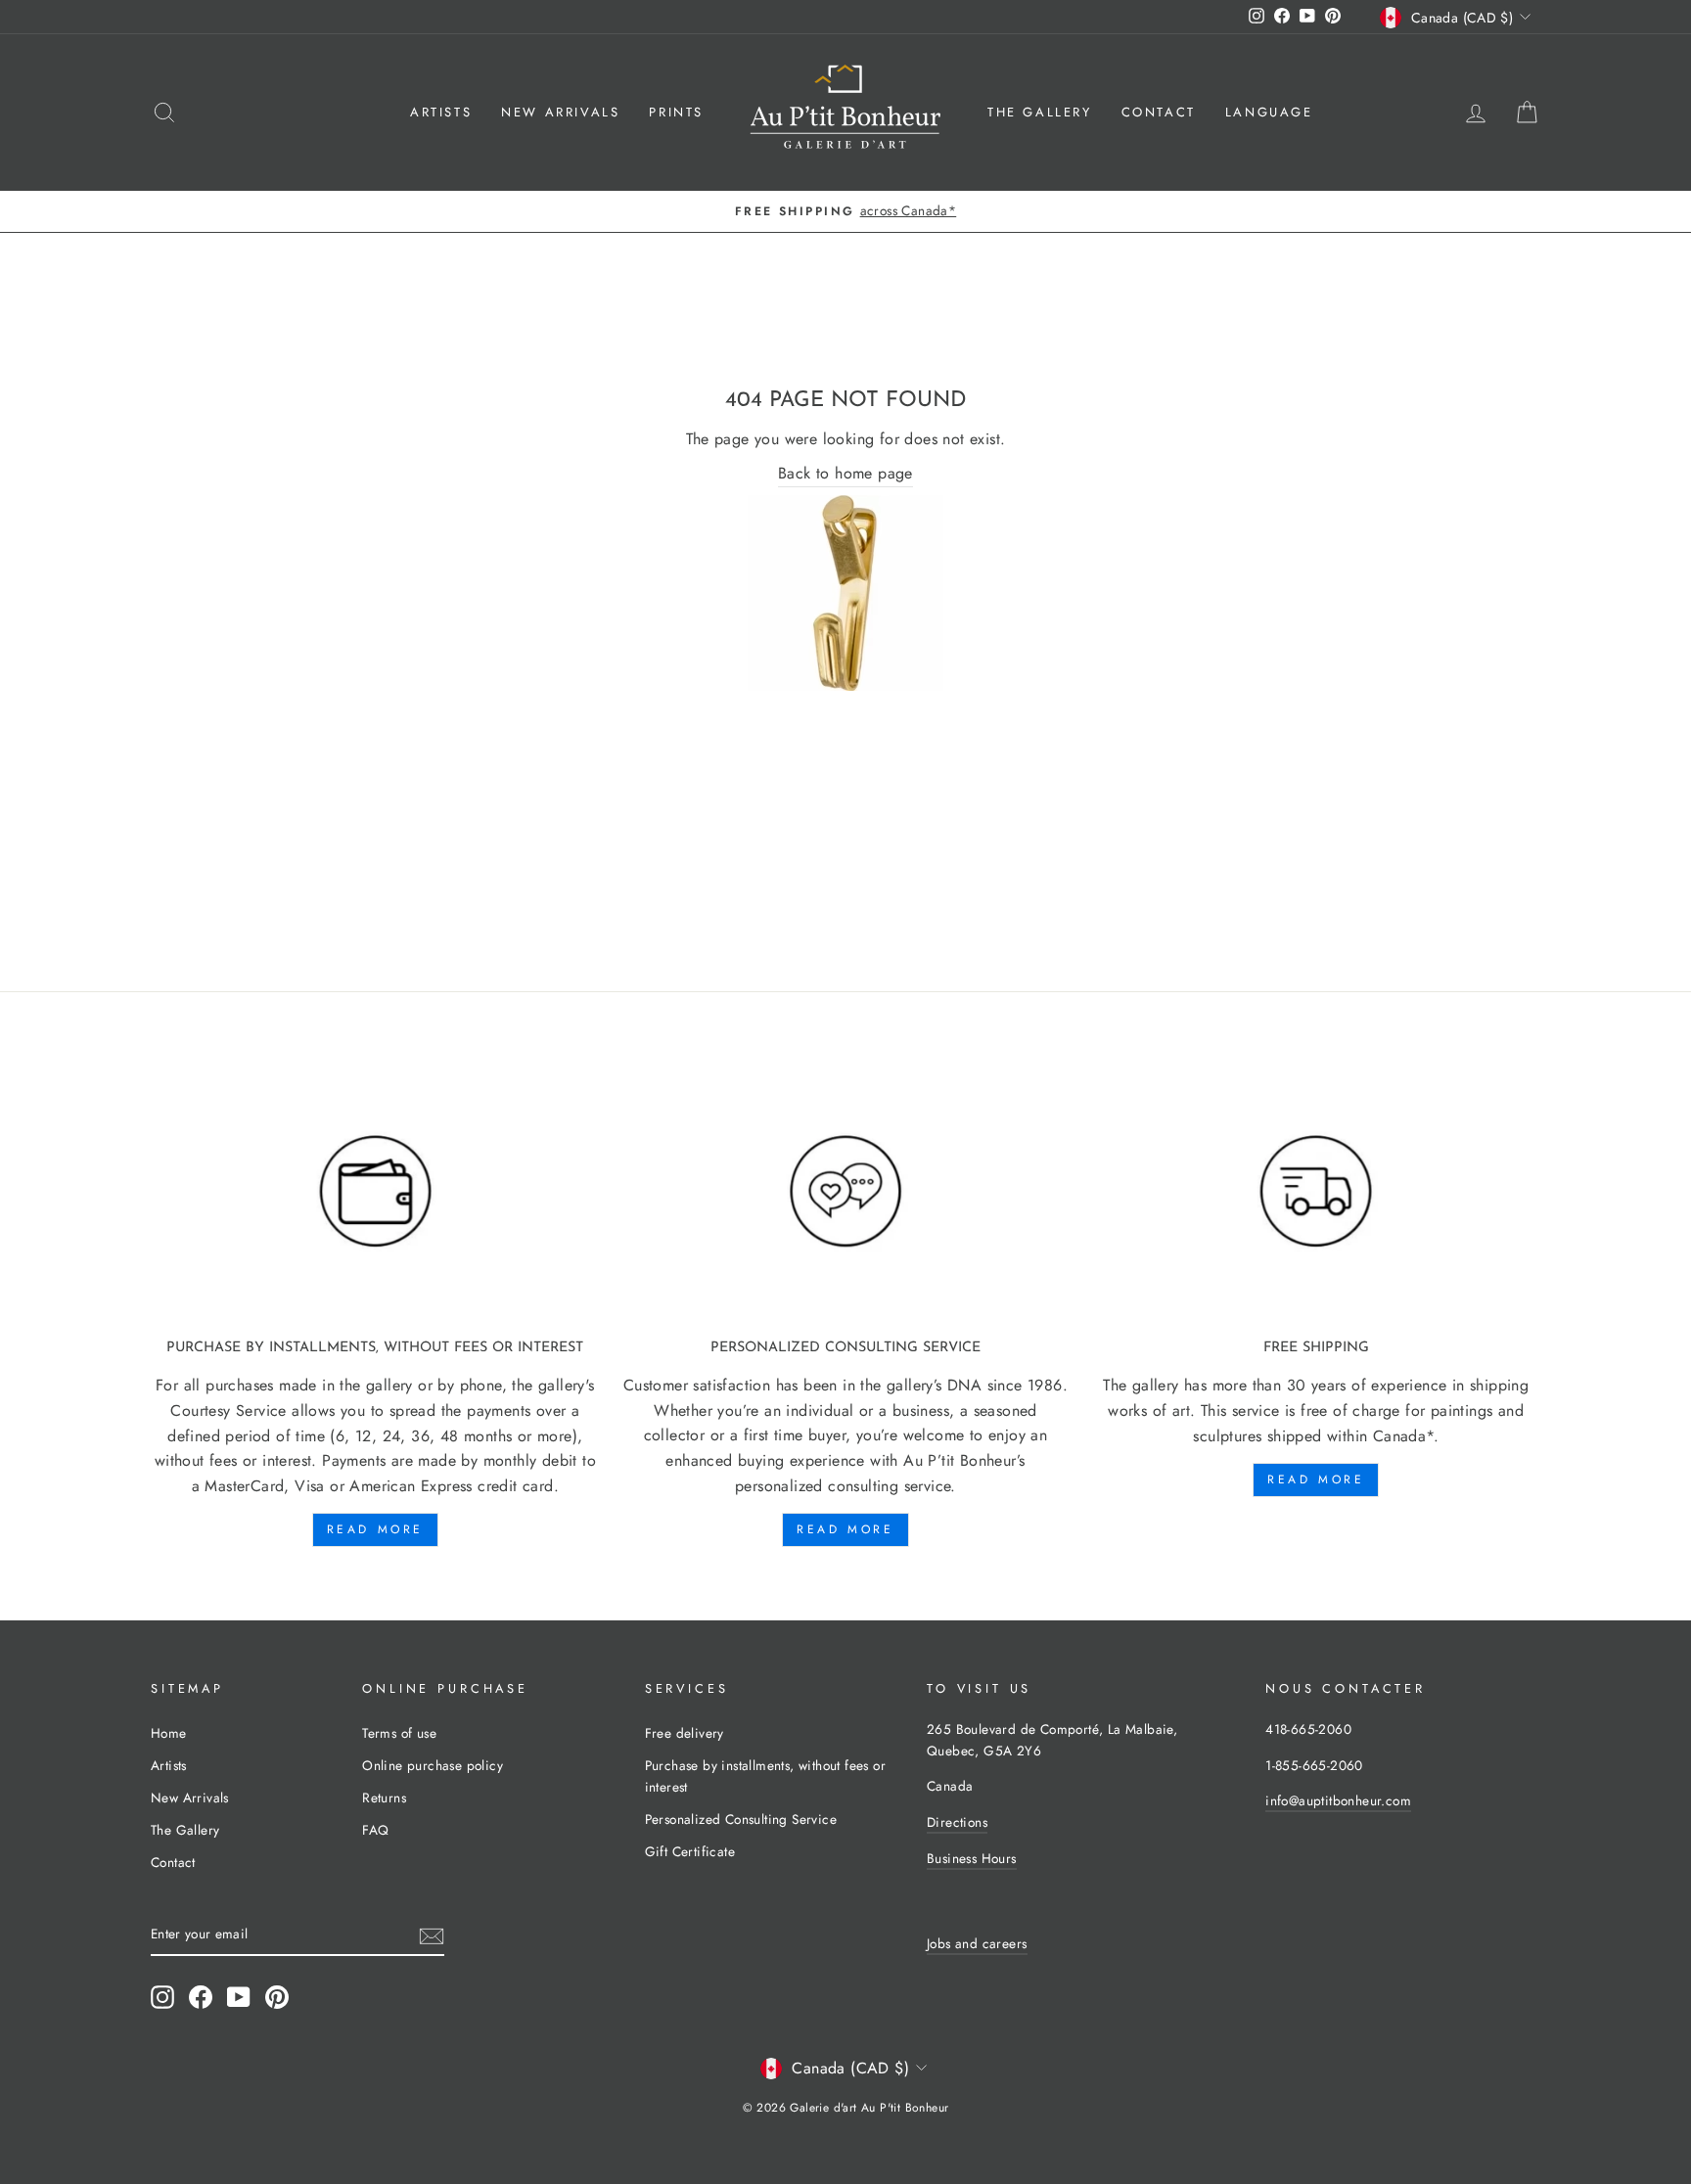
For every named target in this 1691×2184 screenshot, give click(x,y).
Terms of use (399, 1733)
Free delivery (685, 1733)
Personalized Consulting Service (741, 1819)
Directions (957, 1822)
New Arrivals (560, 112)
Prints (676, 112)
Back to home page (845, 473)
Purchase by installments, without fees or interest (765, 1776)
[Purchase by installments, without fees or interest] (375, 1192)
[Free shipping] (1316, 1192)
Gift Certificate (690, 1851)
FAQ (375, 1830)
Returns (384, 1797)
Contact (1159, 112)
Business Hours (972, 1858)
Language (1269, 112)
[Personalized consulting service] (846, 1192)
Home (169, 1733)
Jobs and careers (977, 1943)
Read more (375, 1529)
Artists (441, 112)
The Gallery (1040, 112)
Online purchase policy (433, 1765)
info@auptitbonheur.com (1338, 1800)
